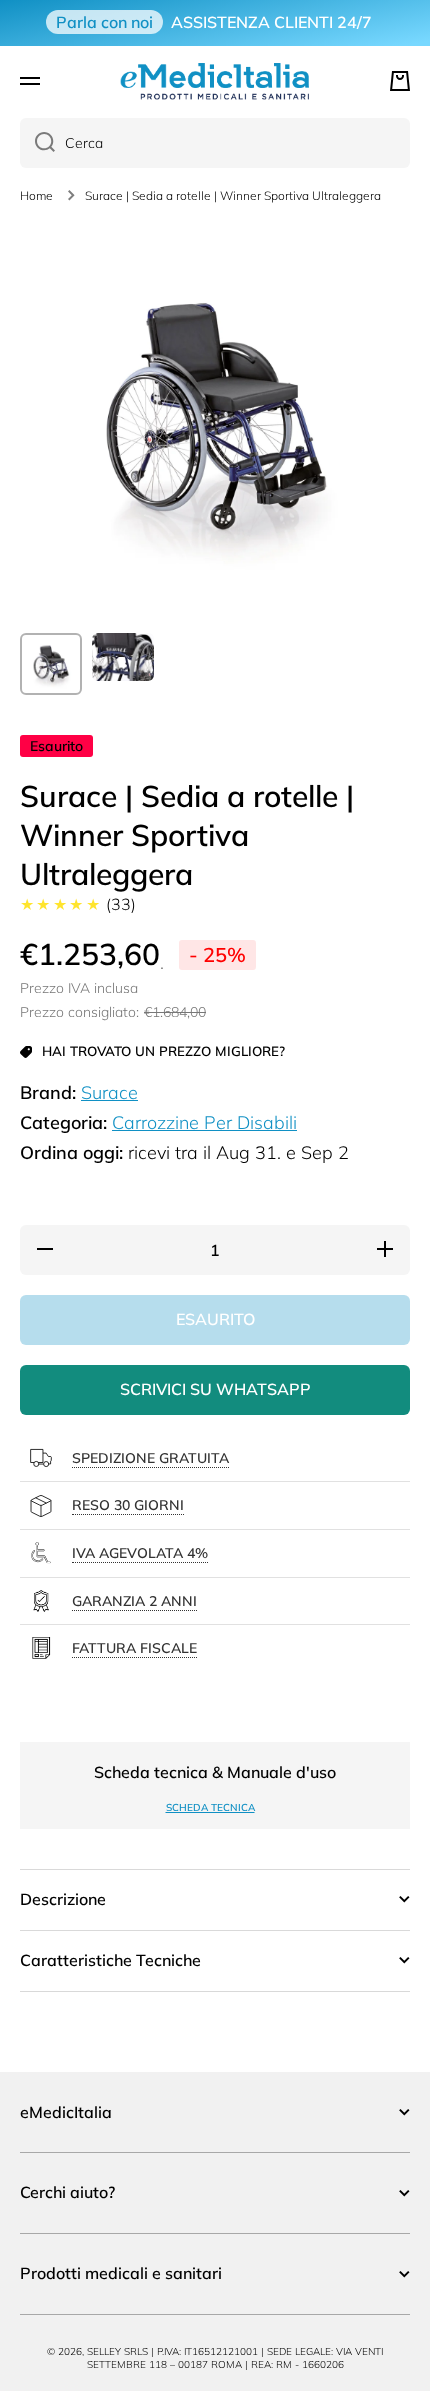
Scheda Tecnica (210, 1807)
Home (36, 195)
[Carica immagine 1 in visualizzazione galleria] (51, 664)
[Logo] (215, 81)
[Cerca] (37, 143)
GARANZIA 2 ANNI (134, 1601)
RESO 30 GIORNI (128, 1505)
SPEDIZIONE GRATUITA (150, 1458)
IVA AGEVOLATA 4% (140, 1553)
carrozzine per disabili (204, 1122)
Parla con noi (104, 22)
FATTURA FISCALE (134, 1648)
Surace (109, 1092)
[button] (400, 81)
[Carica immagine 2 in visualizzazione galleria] (123, 657)
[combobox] (215, 143)
